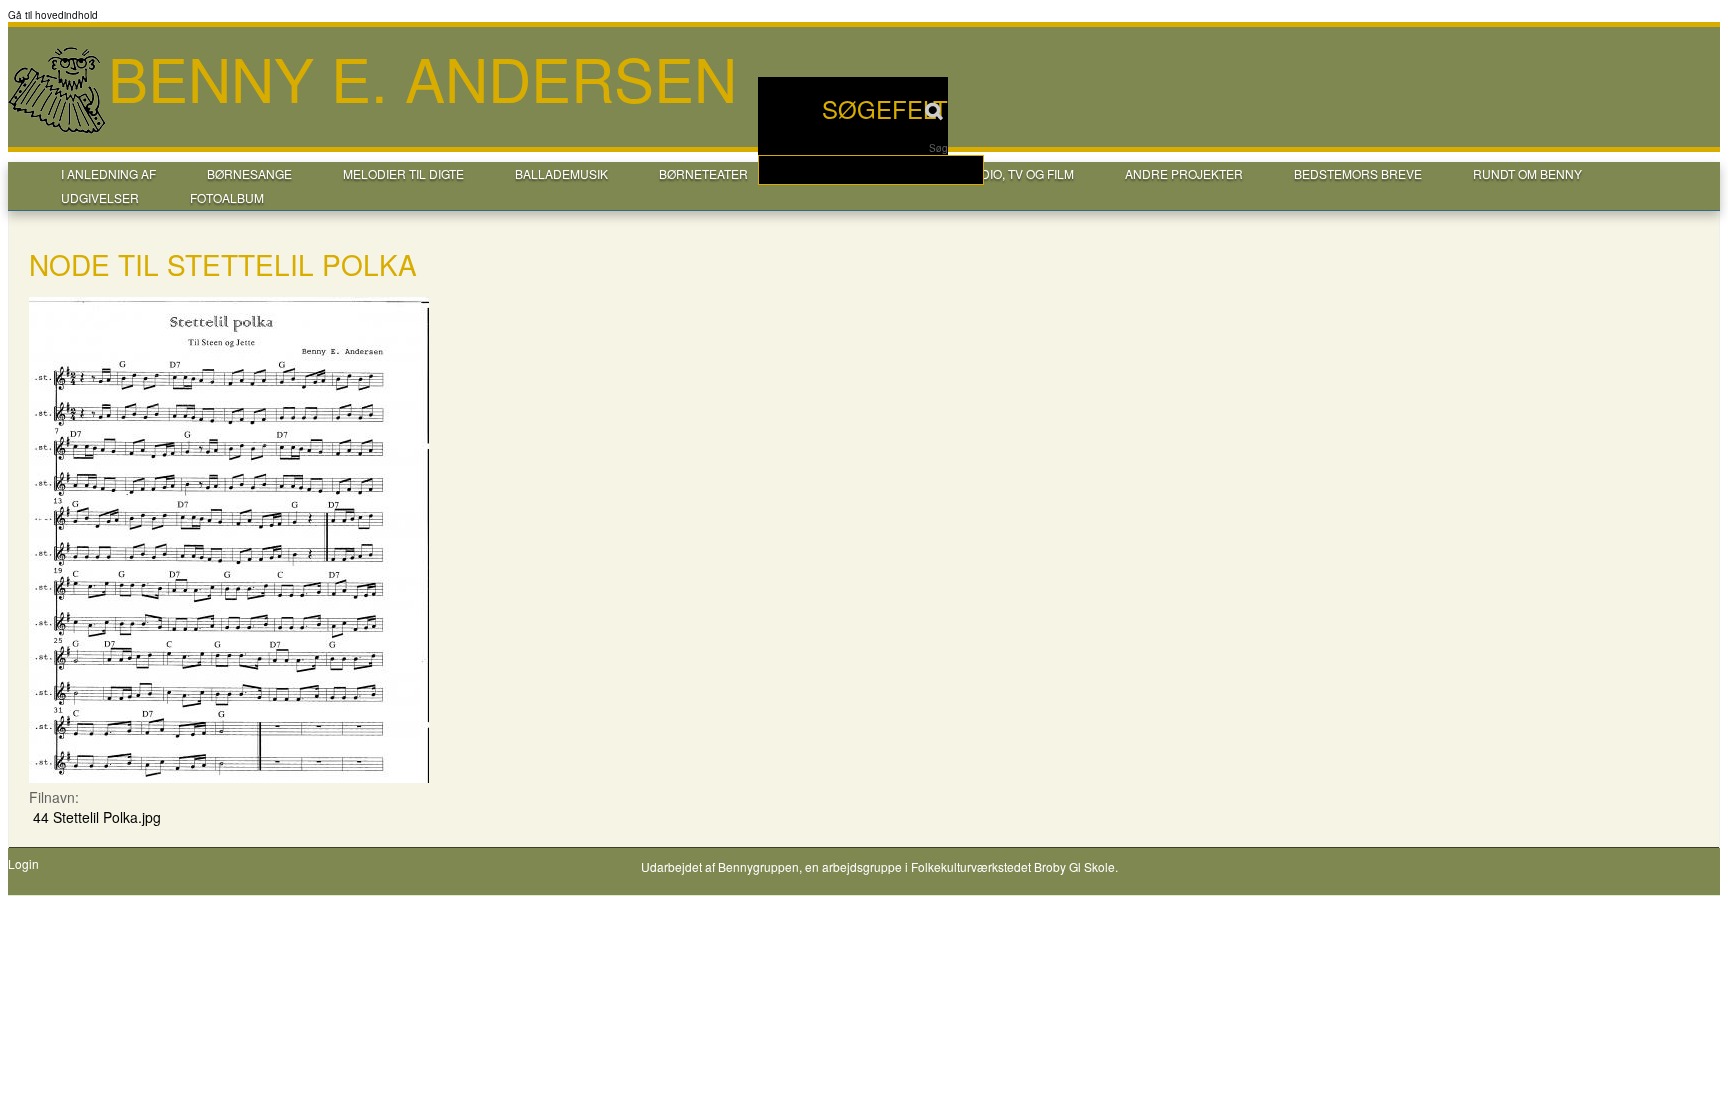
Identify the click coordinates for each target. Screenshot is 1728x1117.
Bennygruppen (758, 866)
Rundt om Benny (1527, 173)
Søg (938, 148)
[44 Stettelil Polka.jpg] (229, 777)
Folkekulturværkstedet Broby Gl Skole (1013, 866)
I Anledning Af (108, 173)
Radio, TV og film (1019, 173)
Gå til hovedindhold (53, 15)
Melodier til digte (403, 173)
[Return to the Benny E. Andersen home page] (58, 131)
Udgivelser (100, 197)
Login (23, 864)
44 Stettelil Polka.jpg (97, 817)
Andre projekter (1184, 173)
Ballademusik (561, 173)
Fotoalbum (227, 197)
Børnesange (249, 173)
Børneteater (703, 173)
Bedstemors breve (1358, 173)
